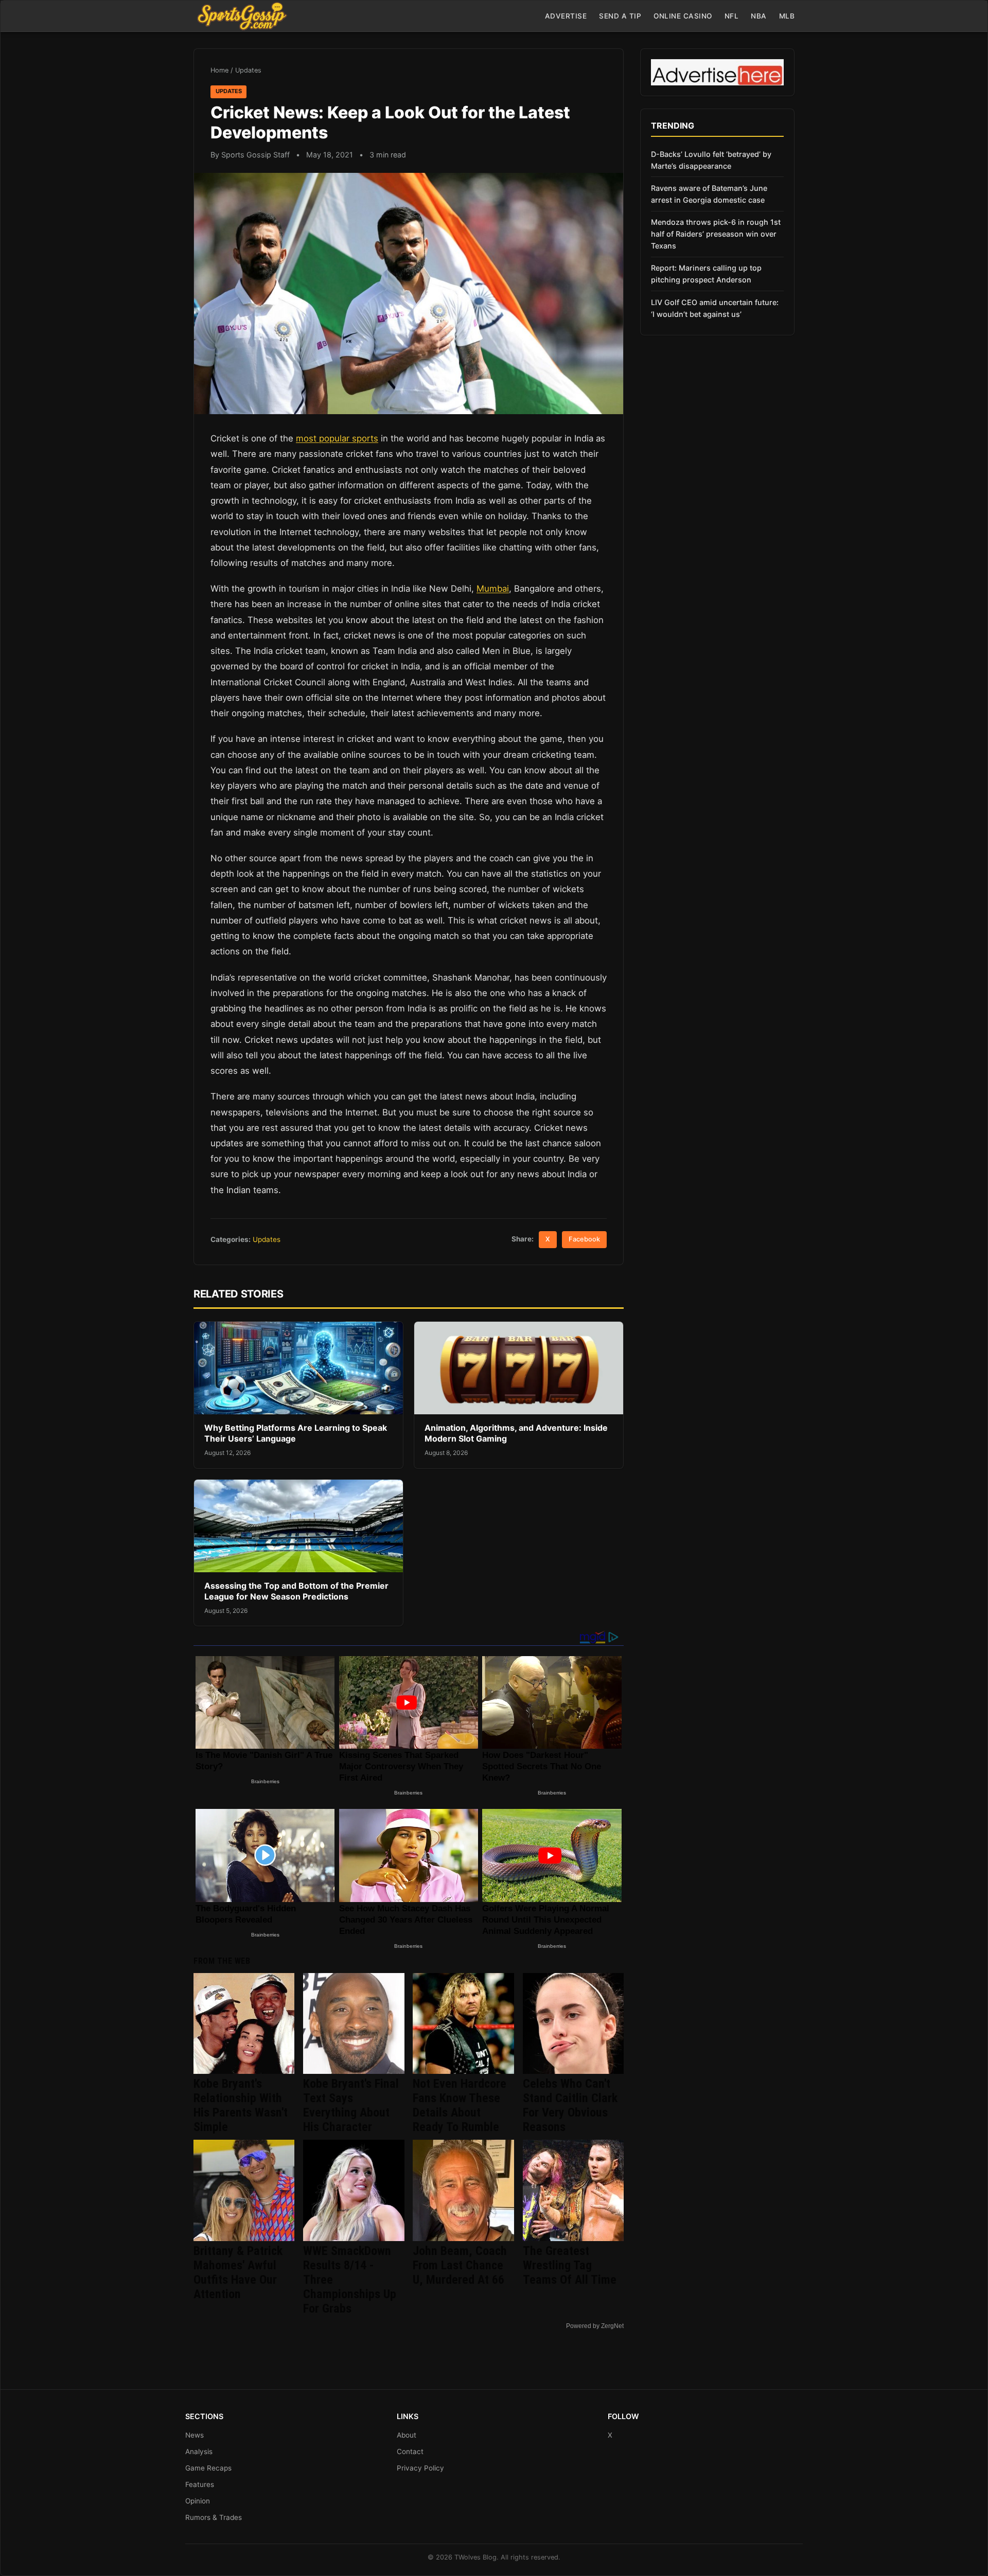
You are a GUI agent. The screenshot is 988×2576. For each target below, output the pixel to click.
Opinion (198, 2501)
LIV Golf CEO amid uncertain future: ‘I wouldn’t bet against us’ (715, 308)
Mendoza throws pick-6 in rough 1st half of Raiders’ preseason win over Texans (716, 234)
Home (219, 70)
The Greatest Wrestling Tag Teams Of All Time (570, 2265)
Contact (410, 2451)
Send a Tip (620, 16)
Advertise (566, 16)
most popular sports (337, 438)
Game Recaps (208, 2468)
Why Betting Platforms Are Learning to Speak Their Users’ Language (296, 1433)
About (407, 2435)
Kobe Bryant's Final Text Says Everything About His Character (351, 2105)
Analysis (199, 2451)
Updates (248, 70)
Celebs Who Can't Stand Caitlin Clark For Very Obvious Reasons (570, 2105)
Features (200, 2484)
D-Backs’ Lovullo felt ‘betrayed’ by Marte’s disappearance (711, 160)
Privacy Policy (420, 2468)
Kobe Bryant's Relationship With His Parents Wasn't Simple (241, 2105)
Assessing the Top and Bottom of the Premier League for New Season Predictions (296, 1591)
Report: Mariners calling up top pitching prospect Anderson (706, 274)
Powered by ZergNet (595, 2326)
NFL (732, 16)
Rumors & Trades (214, 2517)
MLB (787, 16)
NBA (759, 16)
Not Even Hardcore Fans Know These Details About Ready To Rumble (460, 2105)
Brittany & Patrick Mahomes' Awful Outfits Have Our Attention (238, 2272)
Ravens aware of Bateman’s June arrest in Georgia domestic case (709, 194)
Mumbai (493, 589)
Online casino (683, 16)
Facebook (584, 1239)
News (195, 2435)
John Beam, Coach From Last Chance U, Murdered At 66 (460, 2265)
